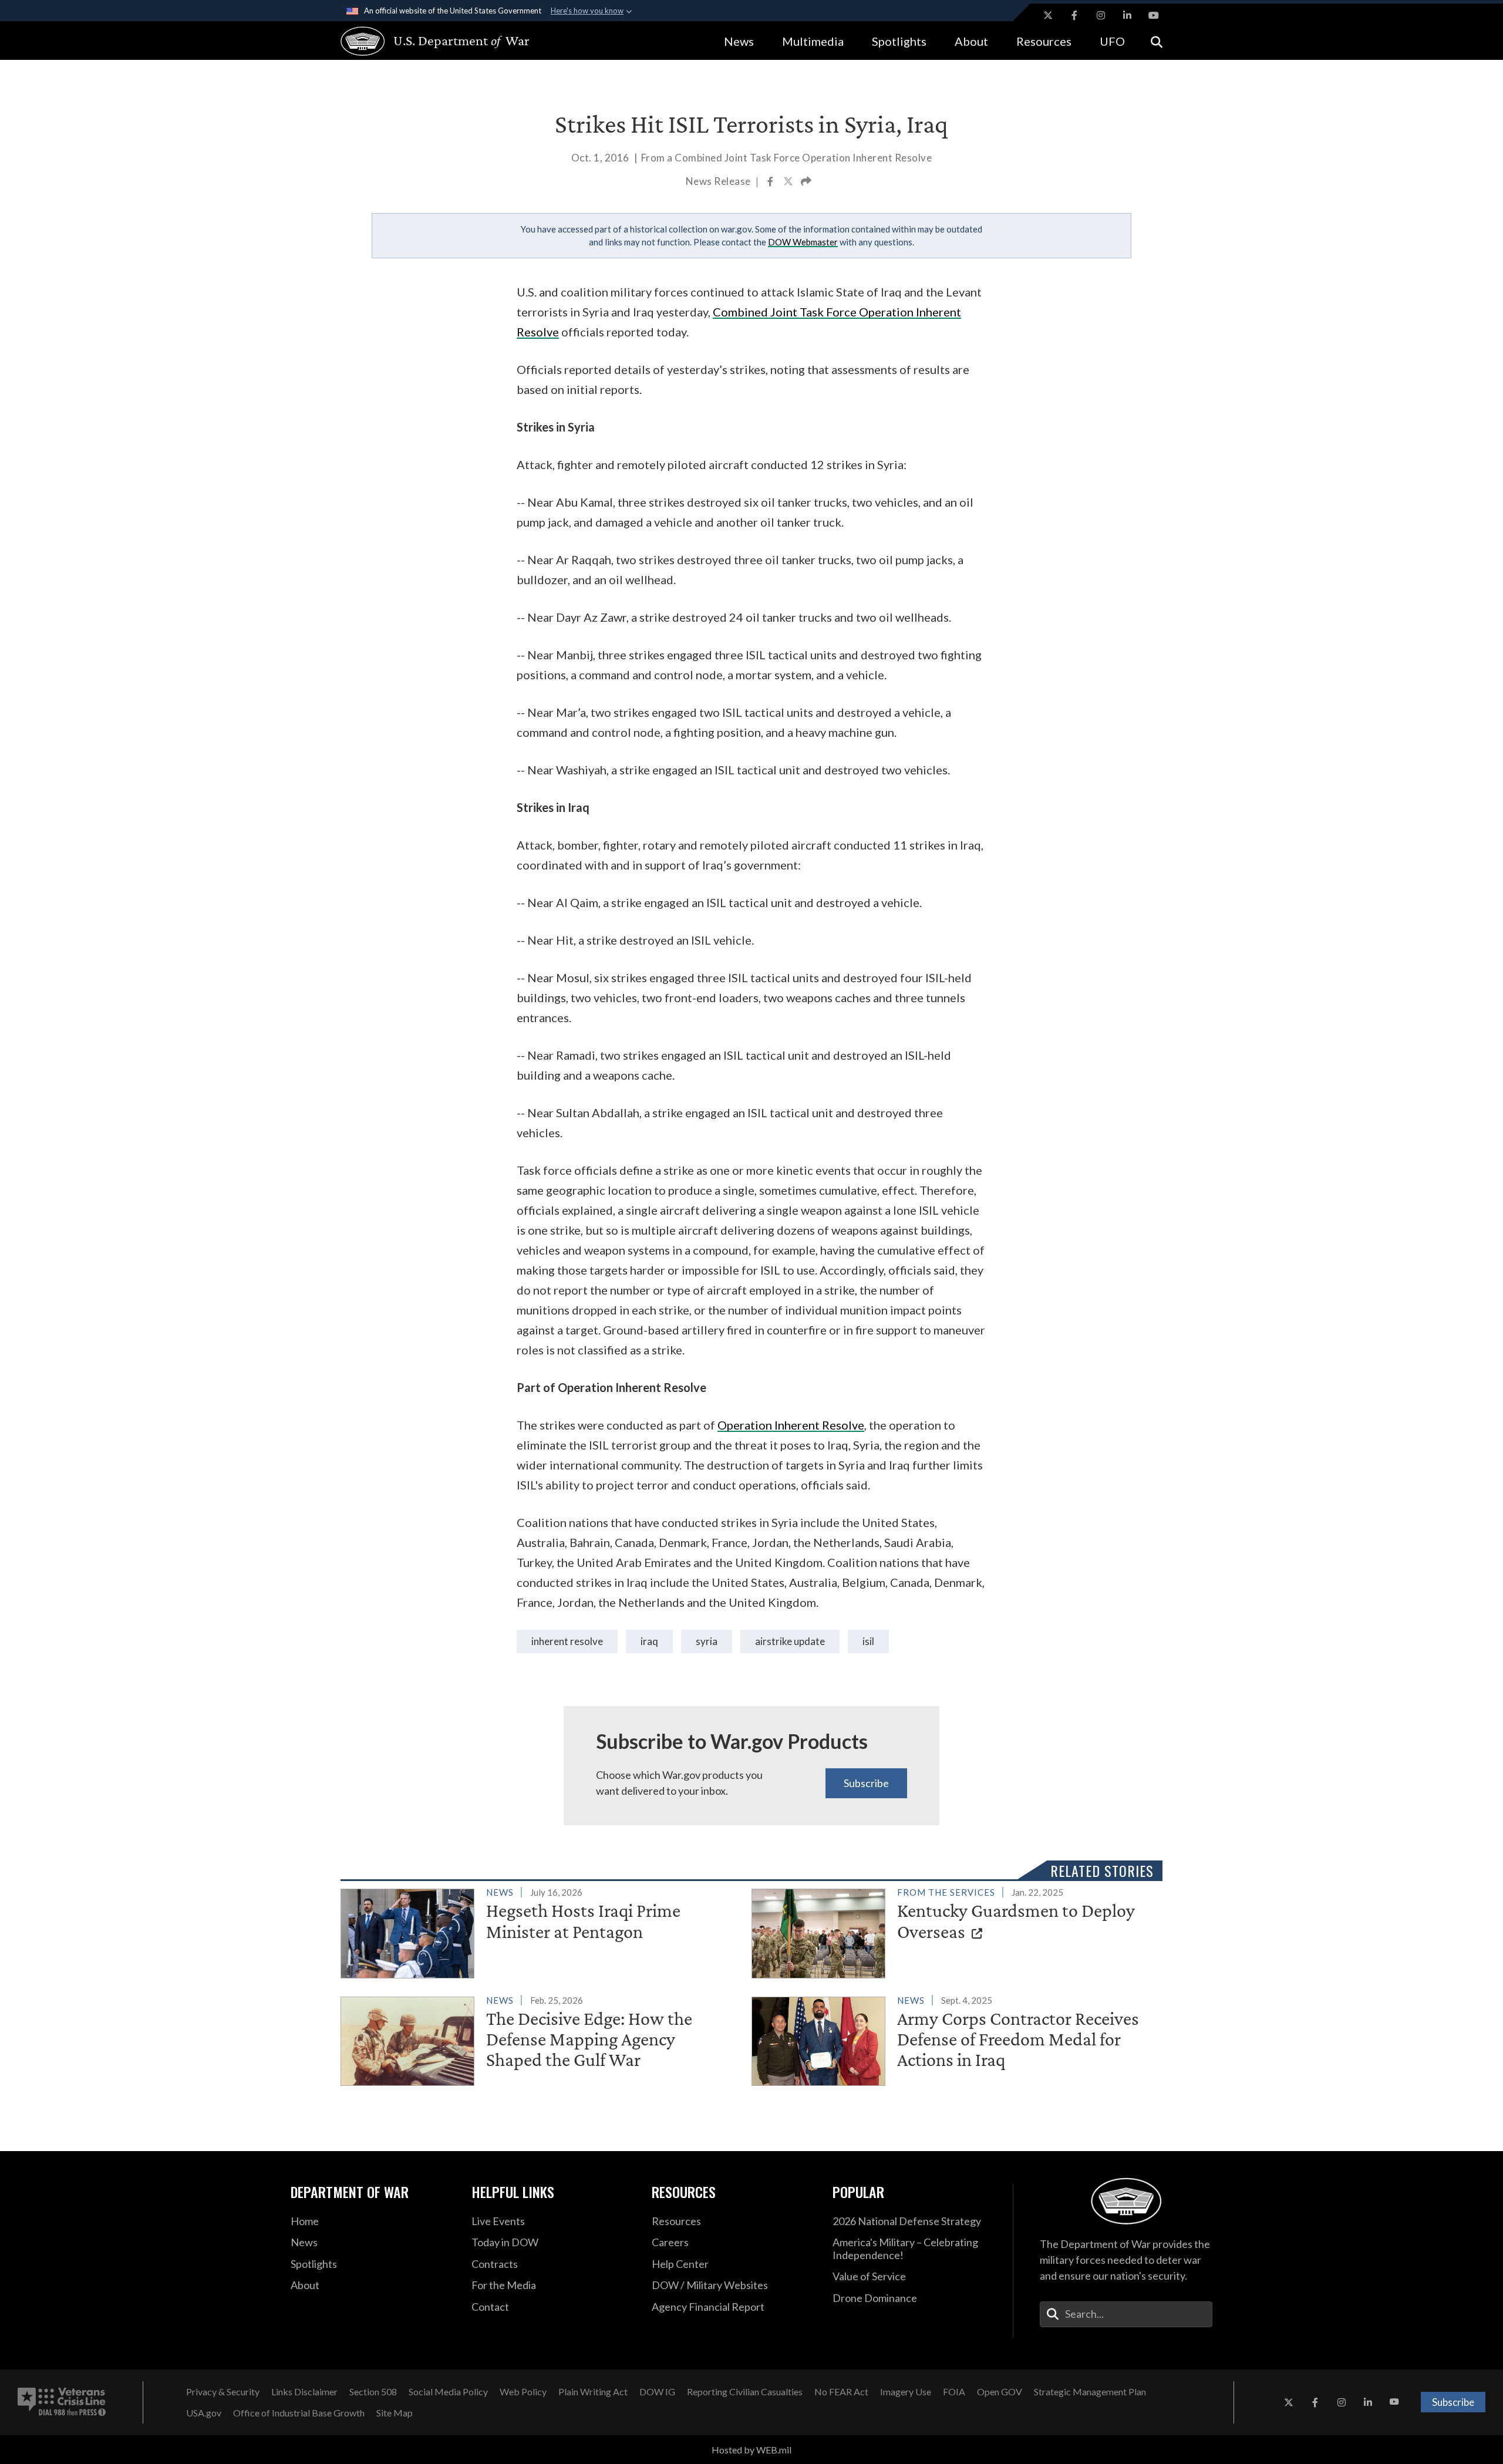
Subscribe (866, 1783)
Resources (1044, 41)
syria (707, 1641)
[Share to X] (789, 183)
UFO (1112, 41)
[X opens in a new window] (1048, 15)
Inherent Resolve (567, 1641)
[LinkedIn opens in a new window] (1127, 15)
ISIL (868, 1641)
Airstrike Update (790, 1641)
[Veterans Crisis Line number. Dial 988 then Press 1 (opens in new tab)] (62, 2402)
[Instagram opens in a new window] (1101, 15)
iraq (649, 1641)
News (739, 41)
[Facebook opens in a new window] (1074, 15)
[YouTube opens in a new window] (1154, 15)
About (971, 41)
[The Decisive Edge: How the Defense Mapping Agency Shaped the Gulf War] (541, 2039)
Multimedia (813, 41)
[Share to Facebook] (771, 183)
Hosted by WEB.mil (751, 2450)
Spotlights (899, 41)
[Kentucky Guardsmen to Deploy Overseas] (952, 1931)
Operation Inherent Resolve (791, 1425)
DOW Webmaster (803, 242)
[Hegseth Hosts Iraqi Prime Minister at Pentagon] (541, 1931)
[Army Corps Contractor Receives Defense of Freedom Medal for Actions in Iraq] (952, 2039)
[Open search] (1157, 41)
